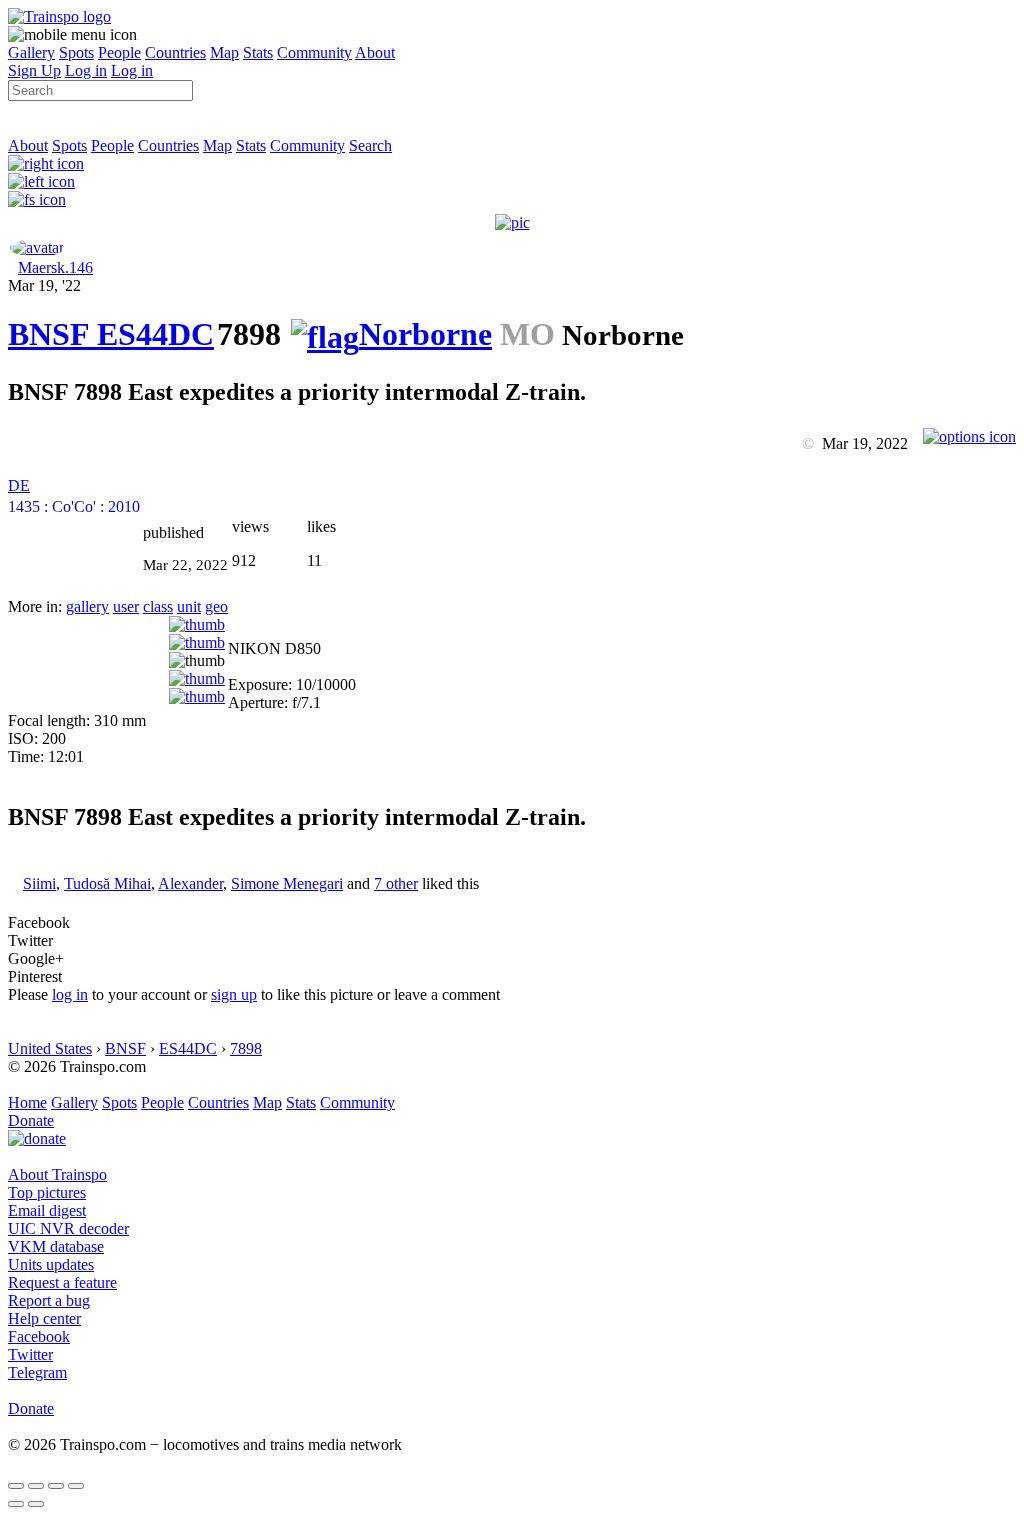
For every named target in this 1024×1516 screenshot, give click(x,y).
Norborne (425, 334)
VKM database (56, 1246)
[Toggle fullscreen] (56, 1486)
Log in (86, 70)
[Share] (36, 1486)
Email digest (47, 1210)
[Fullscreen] (37, 199)
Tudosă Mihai (107, 883)
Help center (44, 1318)
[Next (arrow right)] (36, 1504)
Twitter (30, 1354)
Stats (258, 52)
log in (70, 994)
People (119, 52)
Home (27, 1102)
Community (314, 52)
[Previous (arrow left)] (16, 1504)
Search (370, 145)
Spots (76, 52)
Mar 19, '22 (44, 285)
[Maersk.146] (37, 247)
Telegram (37, 1372)
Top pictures (47, 1192)
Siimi (39, 883)
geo (216, 606)
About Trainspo (57, 1174)
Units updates (51, 1264)
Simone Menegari (287, 883)
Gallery (31, 52)
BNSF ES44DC (111, 334)
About (375, 52)
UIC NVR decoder (68, 1228)
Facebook (39, 1336)
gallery (87, 606)
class (158, 606)
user (126, 606)
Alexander (190, 883)
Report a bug (49, 1300)
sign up (234, 994)
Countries (175, 52)
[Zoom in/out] (76, 1486)
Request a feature (62, 1282)
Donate (31, 1120)
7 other (396, 883)
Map (224, 52)
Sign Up (34, 70)
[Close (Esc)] (16, 1486)
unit (189, 606)
